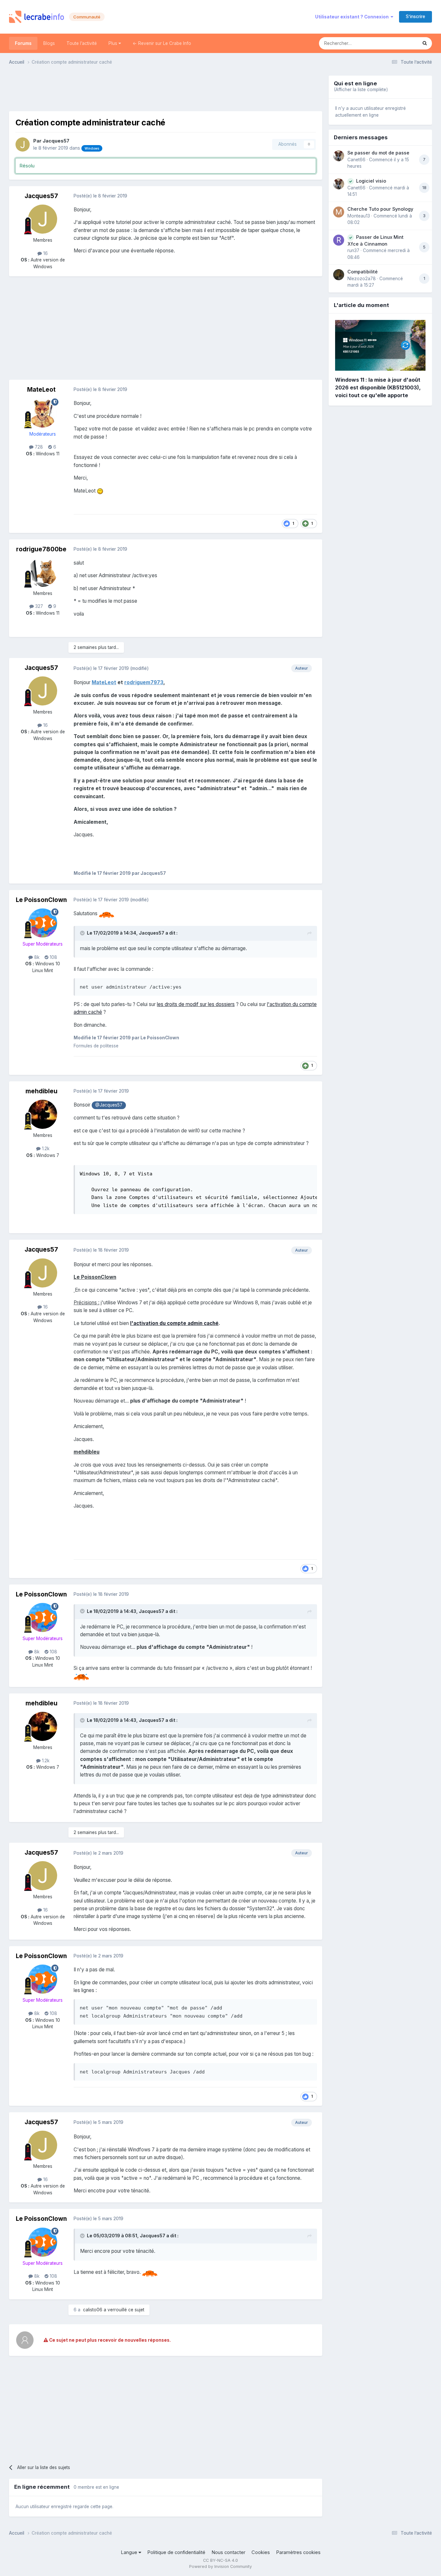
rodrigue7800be (41, 549)
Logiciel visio (371, 181)
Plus (113, 43)
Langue (130, 2552)
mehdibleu (41, 1091)
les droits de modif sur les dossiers (196, 1004)
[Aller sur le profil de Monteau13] (339, 212)
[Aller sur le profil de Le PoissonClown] (43, 923)
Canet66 (356, 160)
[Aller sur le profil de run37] (339, 240)
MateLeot (41, 390)
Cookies (261, 2552)
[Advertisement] (166, 90)
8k (36, 957)
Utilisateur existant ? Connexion (353, 17)
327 (38, 606)
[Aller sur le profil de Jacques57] (23, 144)
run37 (353, 250)
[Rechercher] (425, 43)
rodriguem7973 (144, 682)
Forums (23, 43)
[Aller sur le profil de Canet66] (339, 156)
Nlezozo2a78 (362, 279)
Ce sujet (400, 43)
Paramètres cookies (298, 2552)
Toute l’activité (82, 43)
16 (45, 253)
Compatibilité (363, 272)
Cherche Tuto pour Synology (380, 209)
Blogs (49, 43)
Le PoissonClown (41, 900)
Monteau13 (359, 216)
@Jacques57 (109, 1105)
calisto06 (93, 2310)
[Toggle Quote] (83, 933)
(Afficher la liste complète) (361, 90)
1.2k (45, 1149)
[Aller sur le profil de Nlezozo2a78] (339, 275)
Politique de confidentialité (176, 2552)
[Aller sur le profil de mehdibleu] (43, 1114)
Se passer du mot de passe (378, 153)
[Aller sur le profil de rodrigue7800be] (43, 572)
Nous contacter (228, 2552)
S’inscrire (415, 16)
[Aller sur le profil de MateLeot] (43, 413)
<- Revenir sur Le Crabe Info (162, 43)
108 (53, 957)
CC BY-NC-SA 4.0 (221, 2560)
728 (38, 447)
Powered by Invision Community (221, 2566)
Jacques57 (56, 141)
